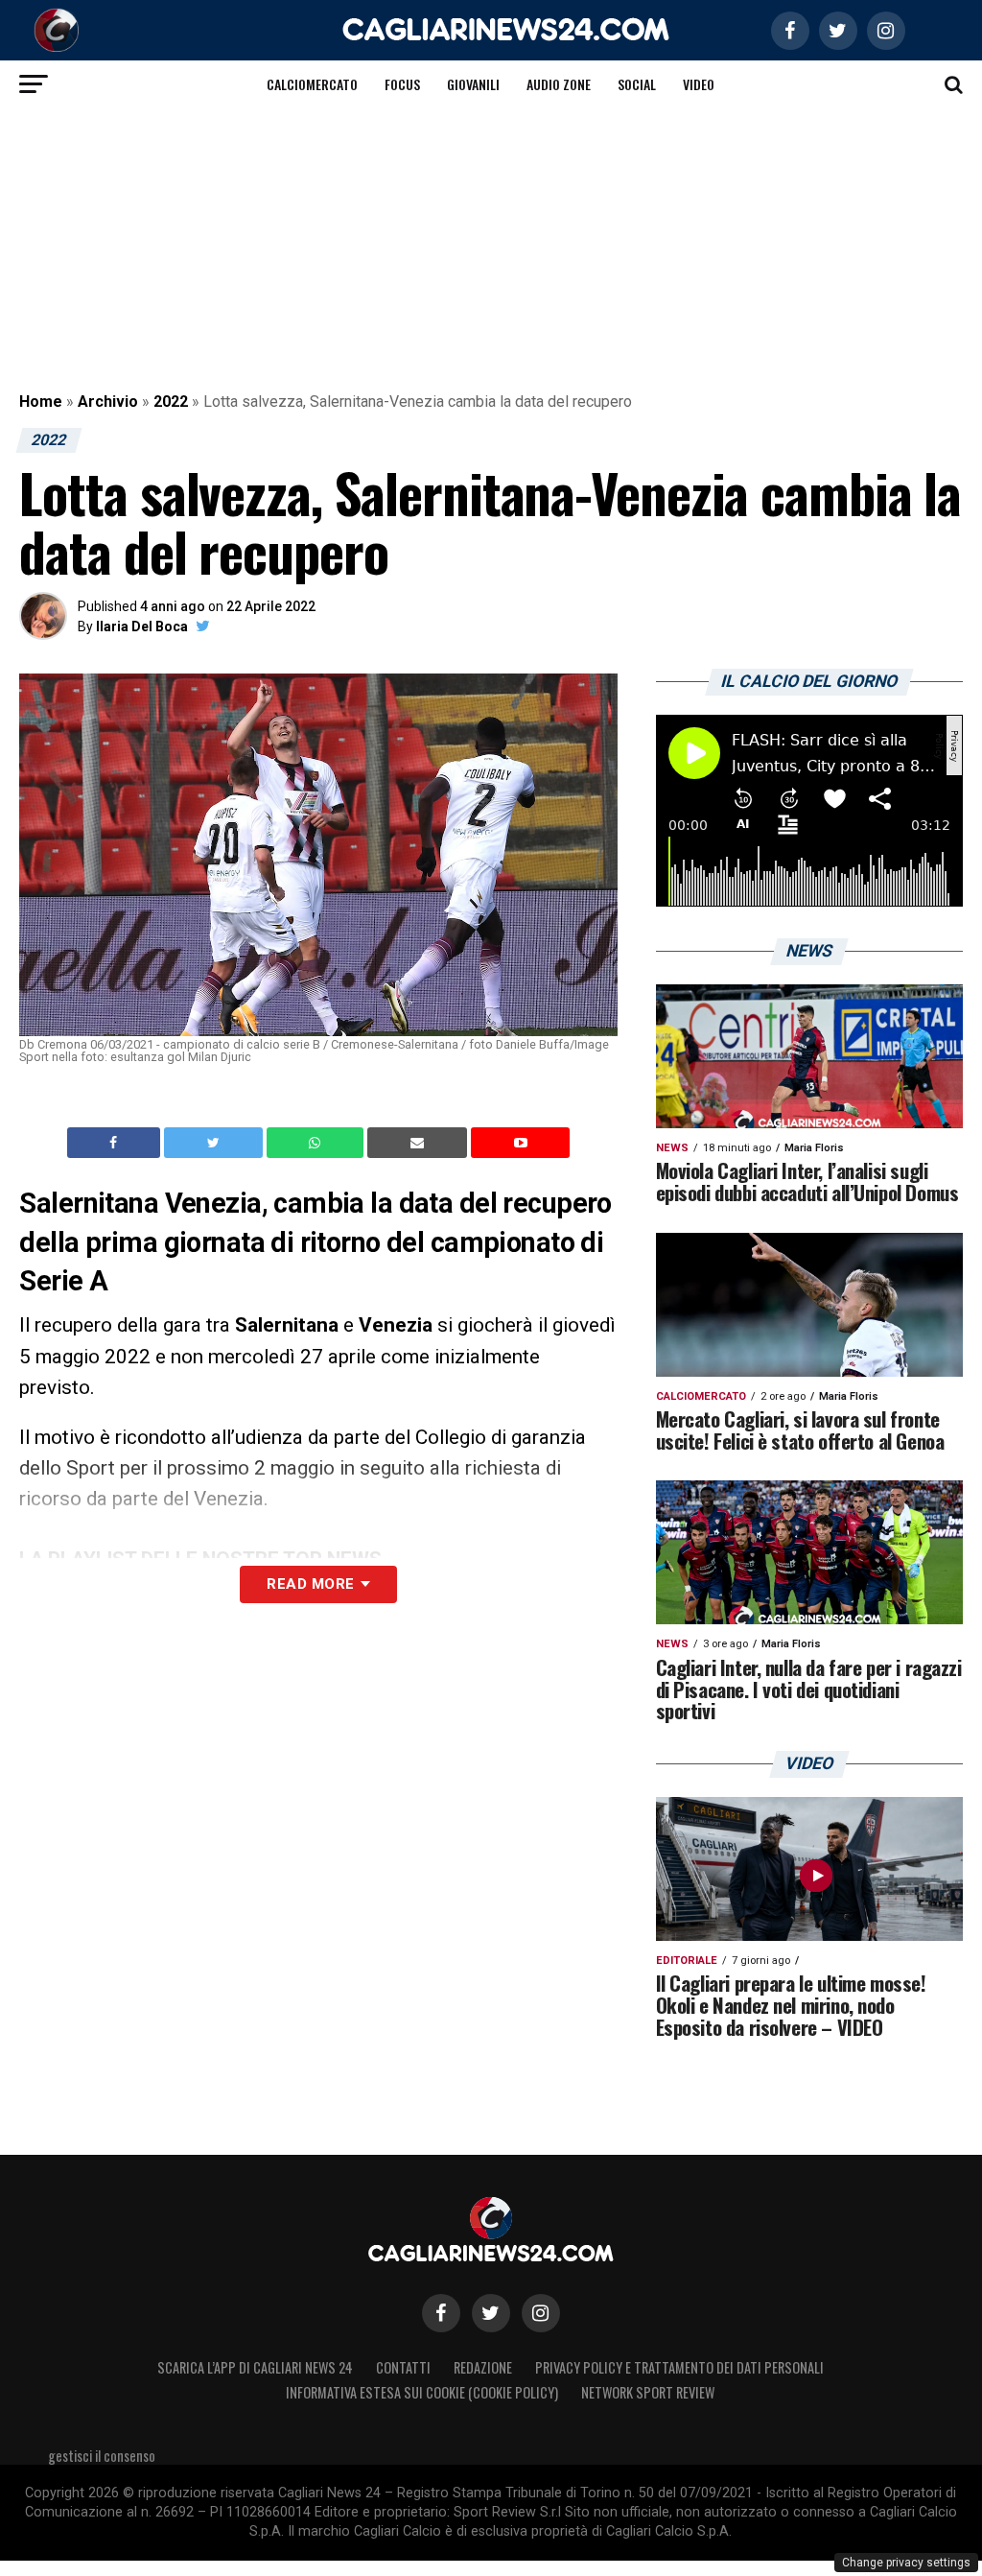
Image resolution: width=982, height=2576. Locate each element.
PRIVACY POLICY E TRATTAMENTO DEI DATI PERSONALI (679, 2367)
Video (699, 84)
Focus (402, 84)
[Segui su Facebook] (441, 2313)
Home (41, 402)
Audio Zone (559, 84)
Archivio (108, 402)
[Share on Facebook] (116, 1143)
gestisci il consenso (102, 2456)
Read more (310, 1584)
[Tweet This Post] (215, 1143)
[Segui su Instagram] (541, 2313)
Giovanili (473, 84)
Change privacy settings (906, 2563)
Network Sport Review (648, 2392)
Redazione (483, 2367)
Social (637, 84)
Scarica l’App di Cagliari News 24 (255, 2367)
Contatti (403, 2367)
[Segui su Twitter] (491, 2313)
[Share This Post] (317, 1143)
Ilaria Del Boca (142, 626)
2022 (171, 402)
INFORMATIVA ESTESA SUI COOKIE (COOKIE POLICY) (422, 2392)
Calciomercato (312, 84)
